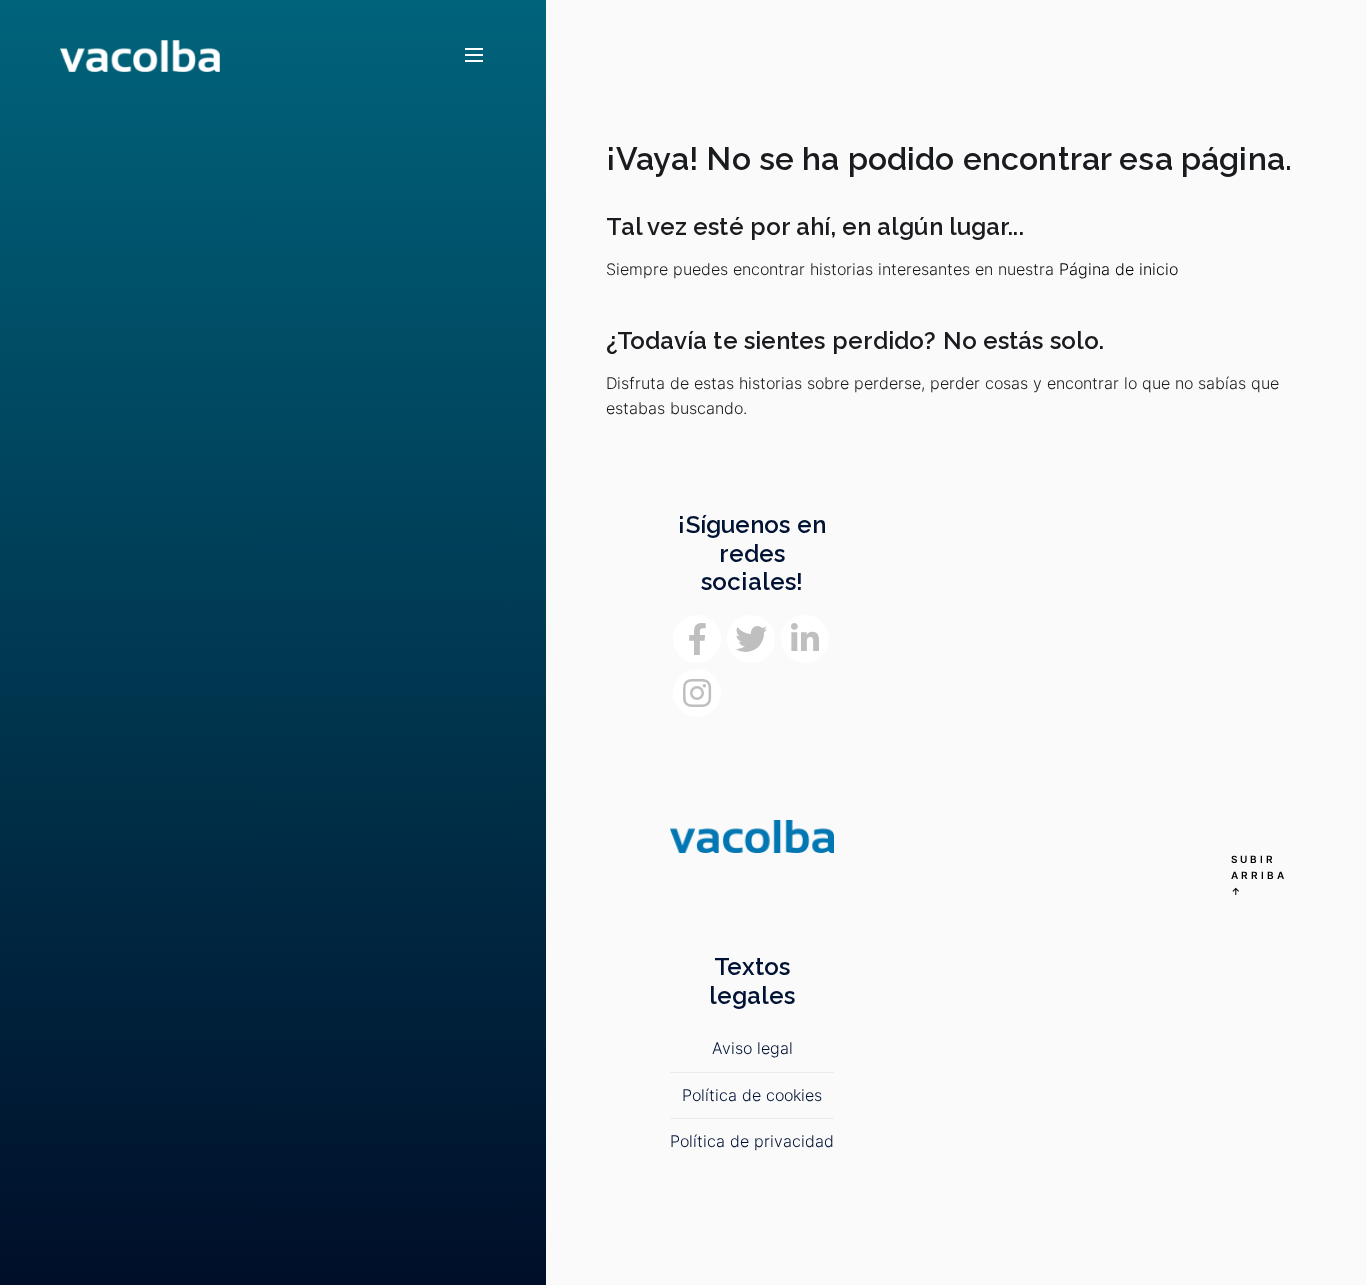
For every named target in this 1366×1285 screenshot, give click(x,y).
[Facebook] (697, 639)
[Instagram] (697, 693)
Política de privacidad (752, 1141)
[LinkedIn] (805, 639)
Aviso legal (752, 1048)
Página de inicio (1118, 269)
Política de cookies (752, 1095)
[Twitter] (751, 639)
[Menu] (474, 56)
